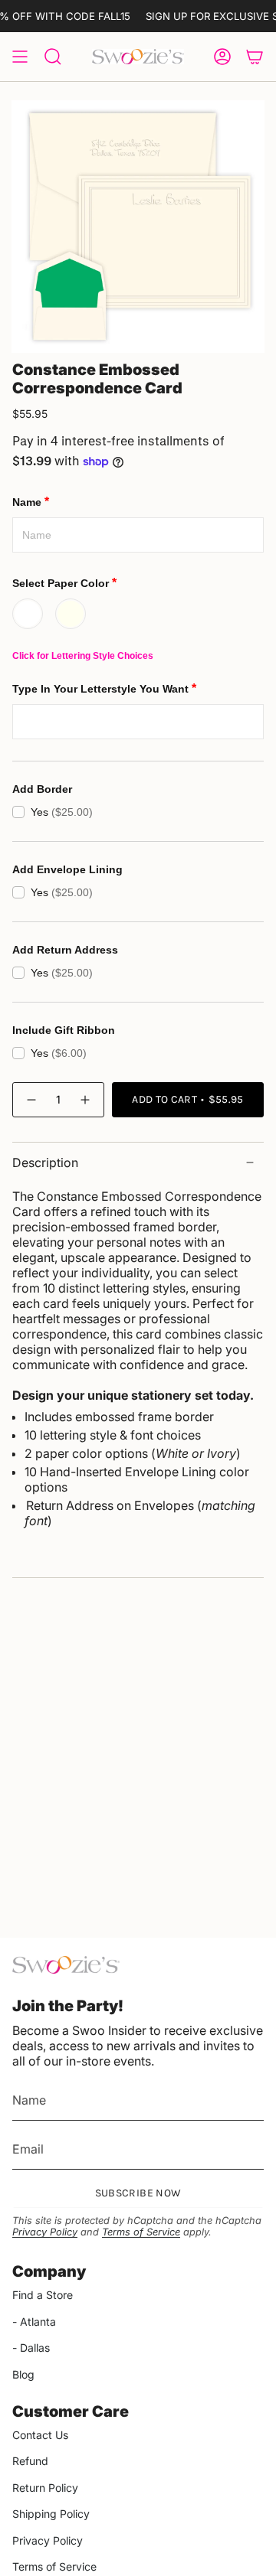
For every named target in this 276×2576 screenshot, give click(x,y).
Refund (30, 2461)
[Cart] (255, 57)
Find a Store (43, 2295)
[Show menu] (20, 57)
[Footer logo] (66, 1965)
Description (45, 1162)
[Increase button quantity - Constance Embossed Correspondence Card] (86, 1099)
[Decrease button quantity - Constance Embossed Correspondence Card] (31, 1099)
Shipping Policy (51, 2514)
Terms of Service (141, 2232)
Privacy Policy (45, 2232)
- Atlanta (34, 2322)
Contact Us (40, 2435)
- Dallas (31, 2348)
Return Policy (45, 2488)
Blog (23, 2374)
